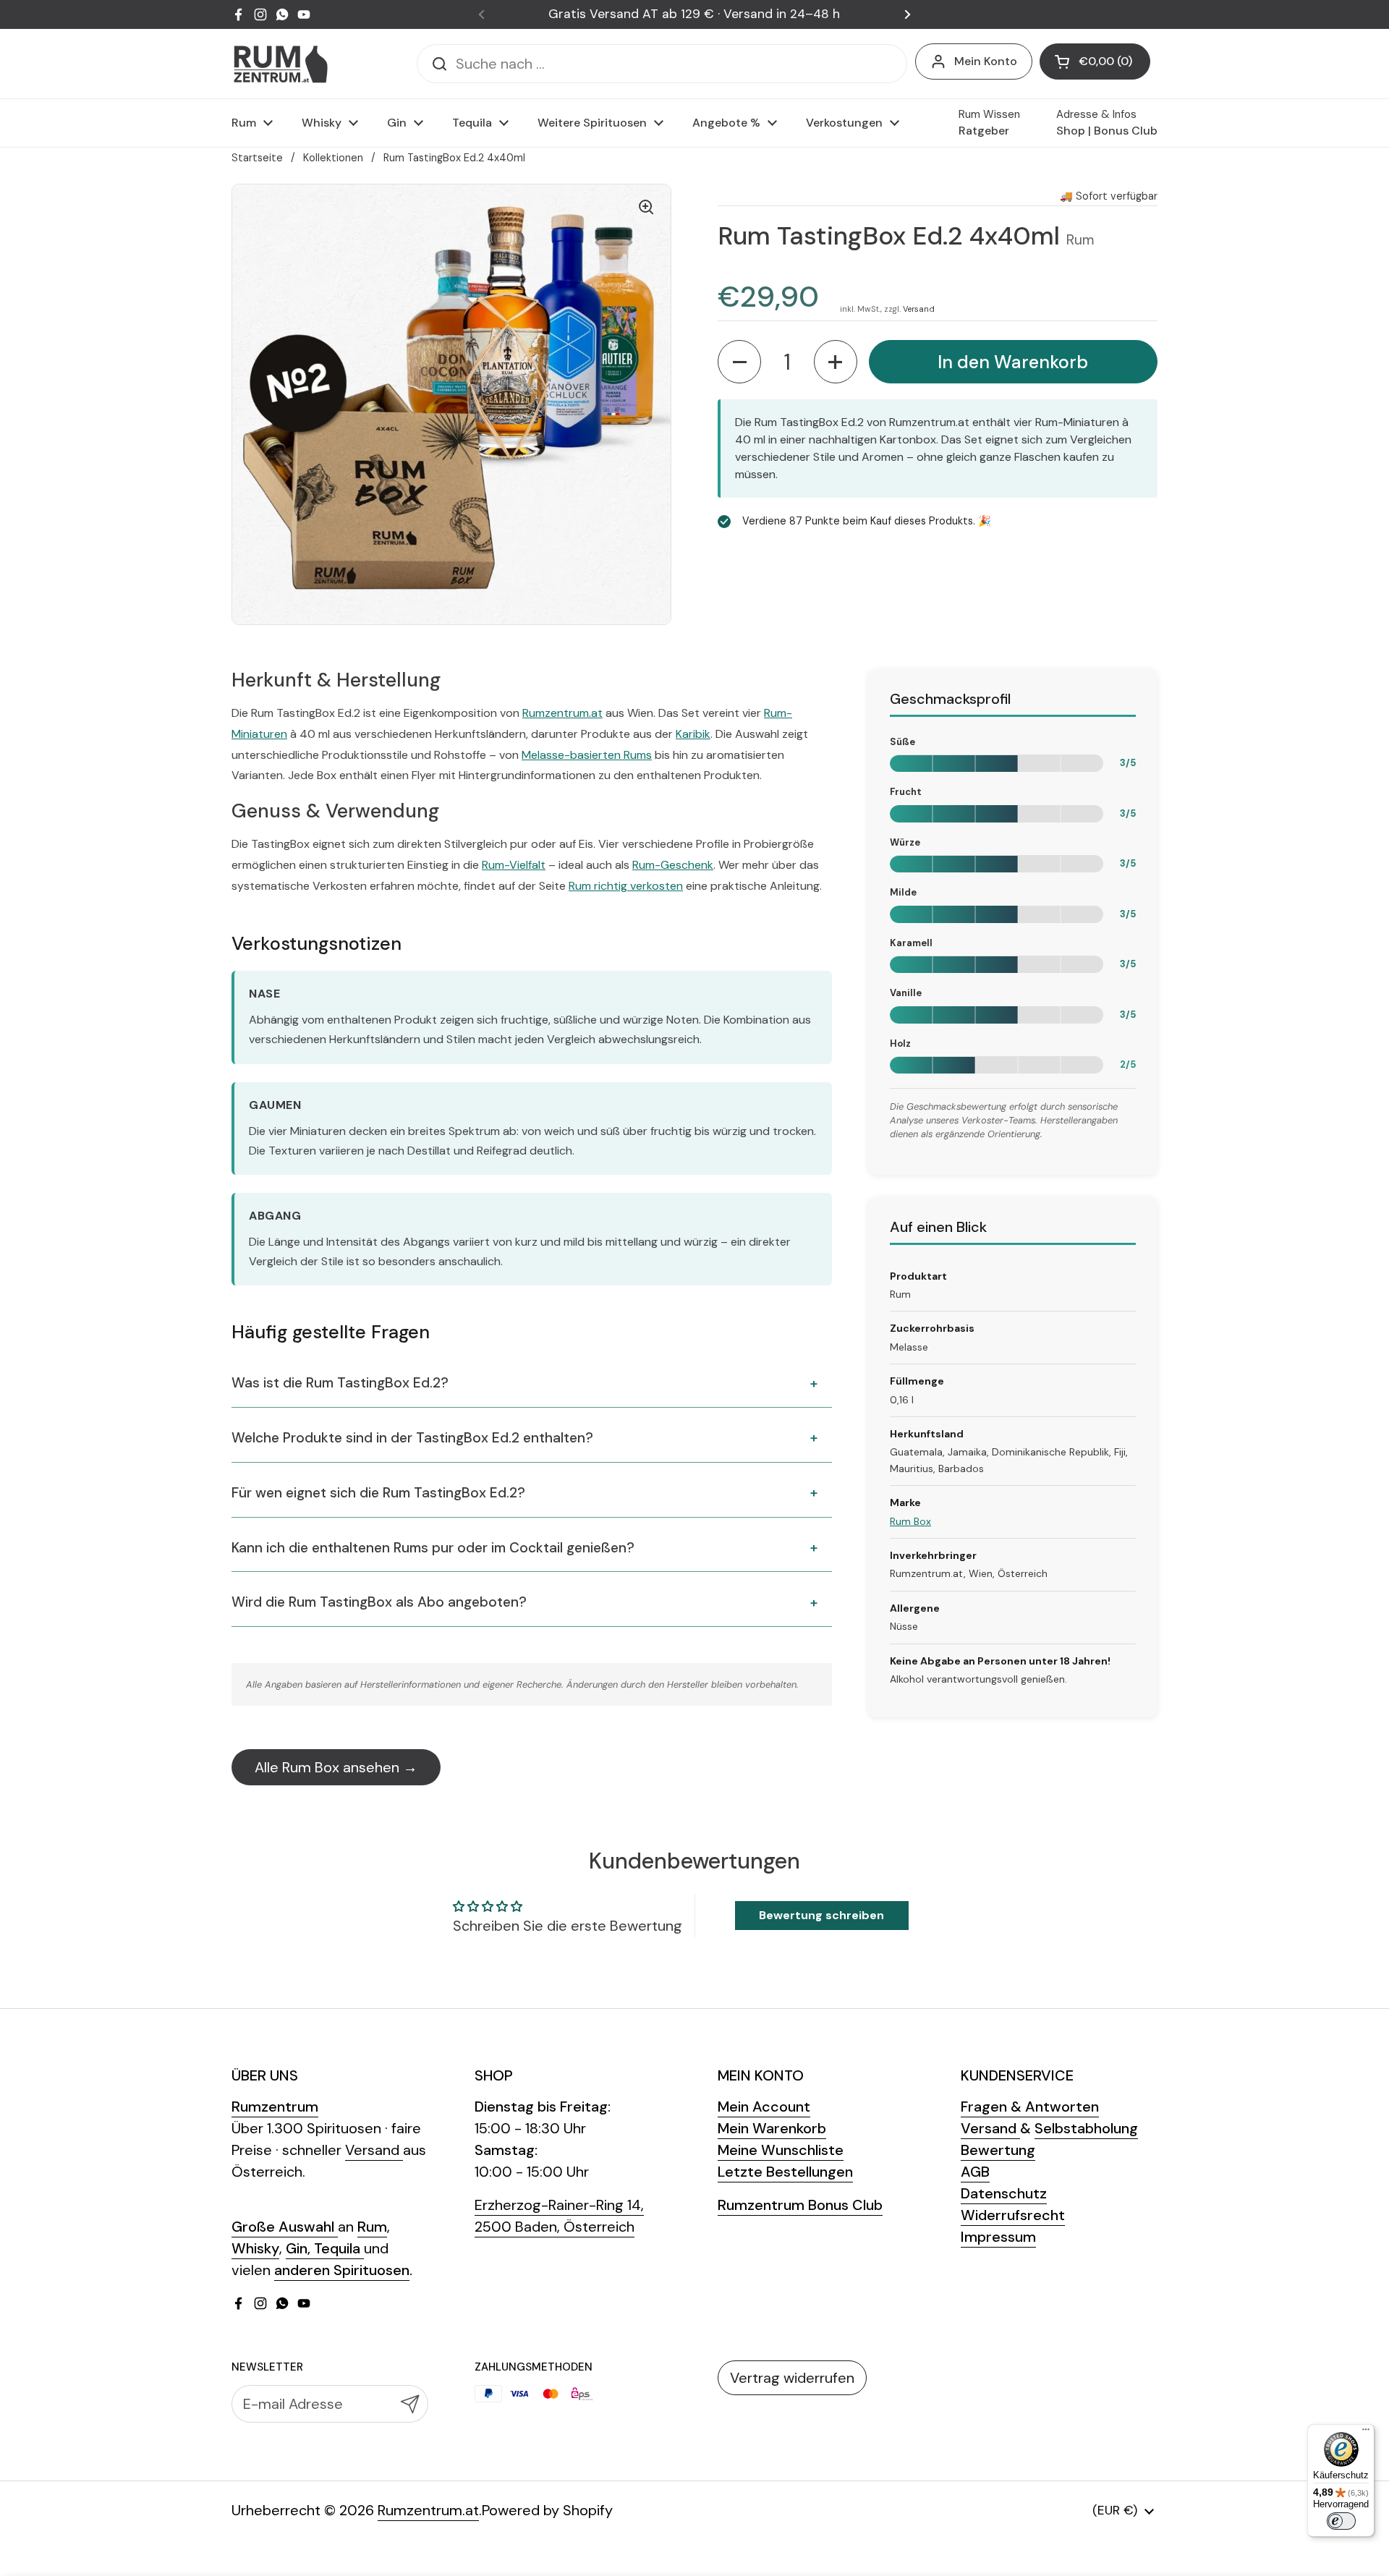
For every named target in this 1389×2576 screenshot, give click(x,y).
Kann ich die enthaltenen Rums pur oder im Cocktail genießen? (433, 1548)
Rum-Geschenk (673, 865)
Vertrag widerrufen (792, 2378)
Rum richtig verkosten (626, 886)
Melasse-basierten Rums (587, 755)
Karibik (693, 734)
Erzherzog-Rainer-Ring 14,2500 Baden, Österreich (559, 2216)
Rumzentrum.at (562, 713)
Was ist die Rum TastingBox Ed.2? (340, 1383)
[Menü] (1366, 2433)
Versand (919, 308)
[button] (1095, 61)
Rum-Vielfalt (514, 865)
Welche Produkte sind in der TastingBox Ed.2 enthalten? (412, 1438)
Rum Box (910, 1521)
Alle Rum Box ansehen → (336, 1767)
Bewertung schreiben (821, 1915)
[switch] (1341, 2521)
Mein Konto (986, 61)
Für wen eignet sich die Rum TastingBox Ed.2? (378, 1493)
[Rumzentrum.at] (280, 64)
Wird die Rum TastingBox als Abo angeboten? (379, 1602)
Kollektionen (333, 158)
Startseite (257, 158)
